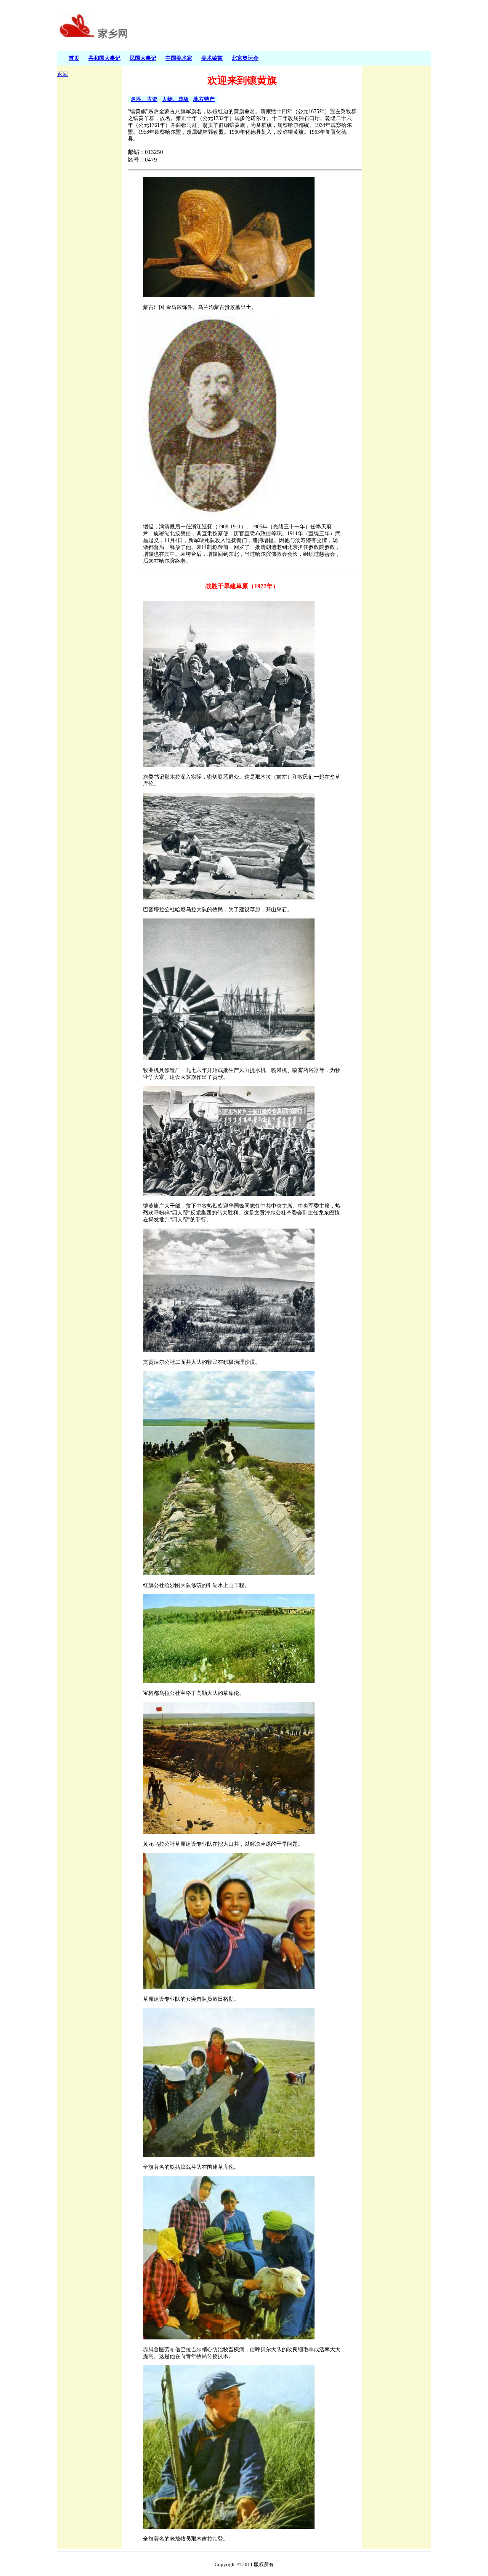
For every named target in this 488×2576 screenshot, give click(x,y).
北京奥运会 (245, 58)
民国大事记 (143, 58)
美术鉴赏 (212, 58)
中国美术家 (179, 58)
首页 (74, 58)
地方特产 (204, 99)
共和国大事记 (104, 58)
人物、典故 (175, 99)
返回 (63, 74)
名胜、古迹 (144, 99)
